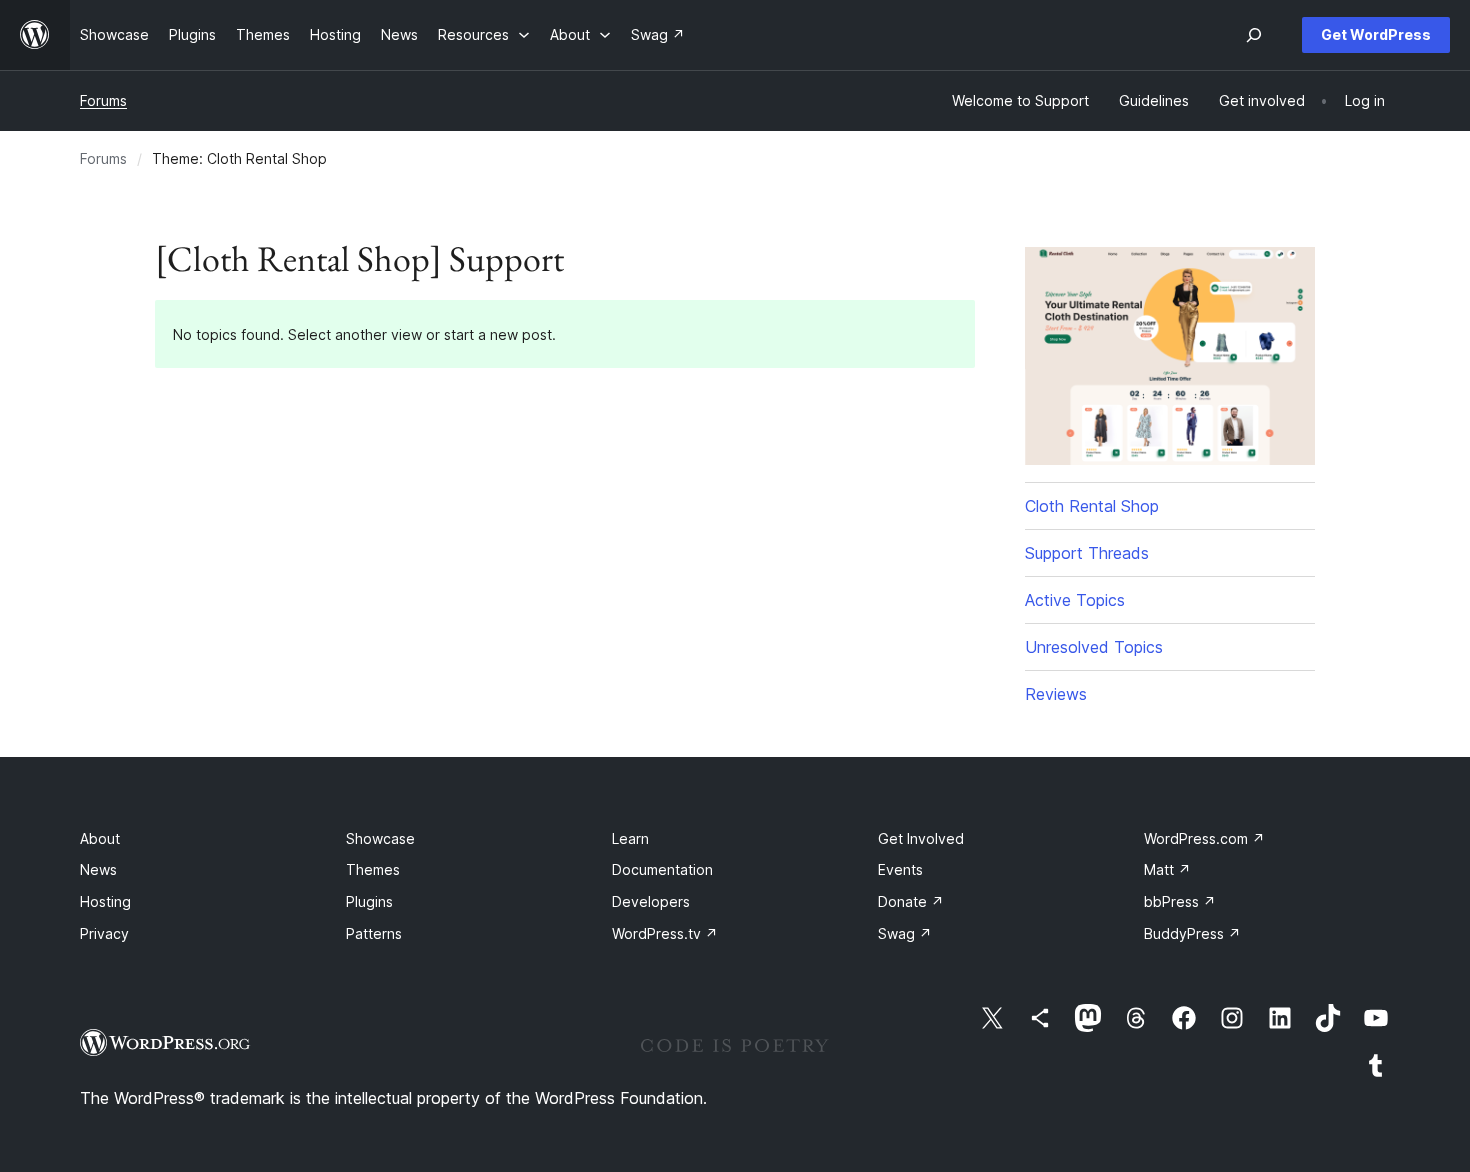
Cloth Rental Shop (1092, 506)
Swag (905, 933)
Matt (1167, 869)
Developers (651, 901)
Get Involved (921, 838)
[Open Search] (1254, 35)
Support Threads (1087, 553)
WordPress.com (1204, 838)
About (100, 838)
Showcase (380, 838)
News (98, 869)
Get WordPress (1376, 34)
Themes (373, 869)
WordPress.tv (665, 933)
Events (900, 869)
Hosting (105, 901)
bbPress (1180, 901)
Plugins (369, 901)
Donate (911, 901)
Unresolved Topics (1094, 647)
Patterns (374, 933)
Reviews (1056, 694)
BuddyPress (1192, 933)
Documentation (662, 869)
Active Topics (1075, 600)
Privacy (104, 933)
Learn (630, 838)
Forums (103, 100)
